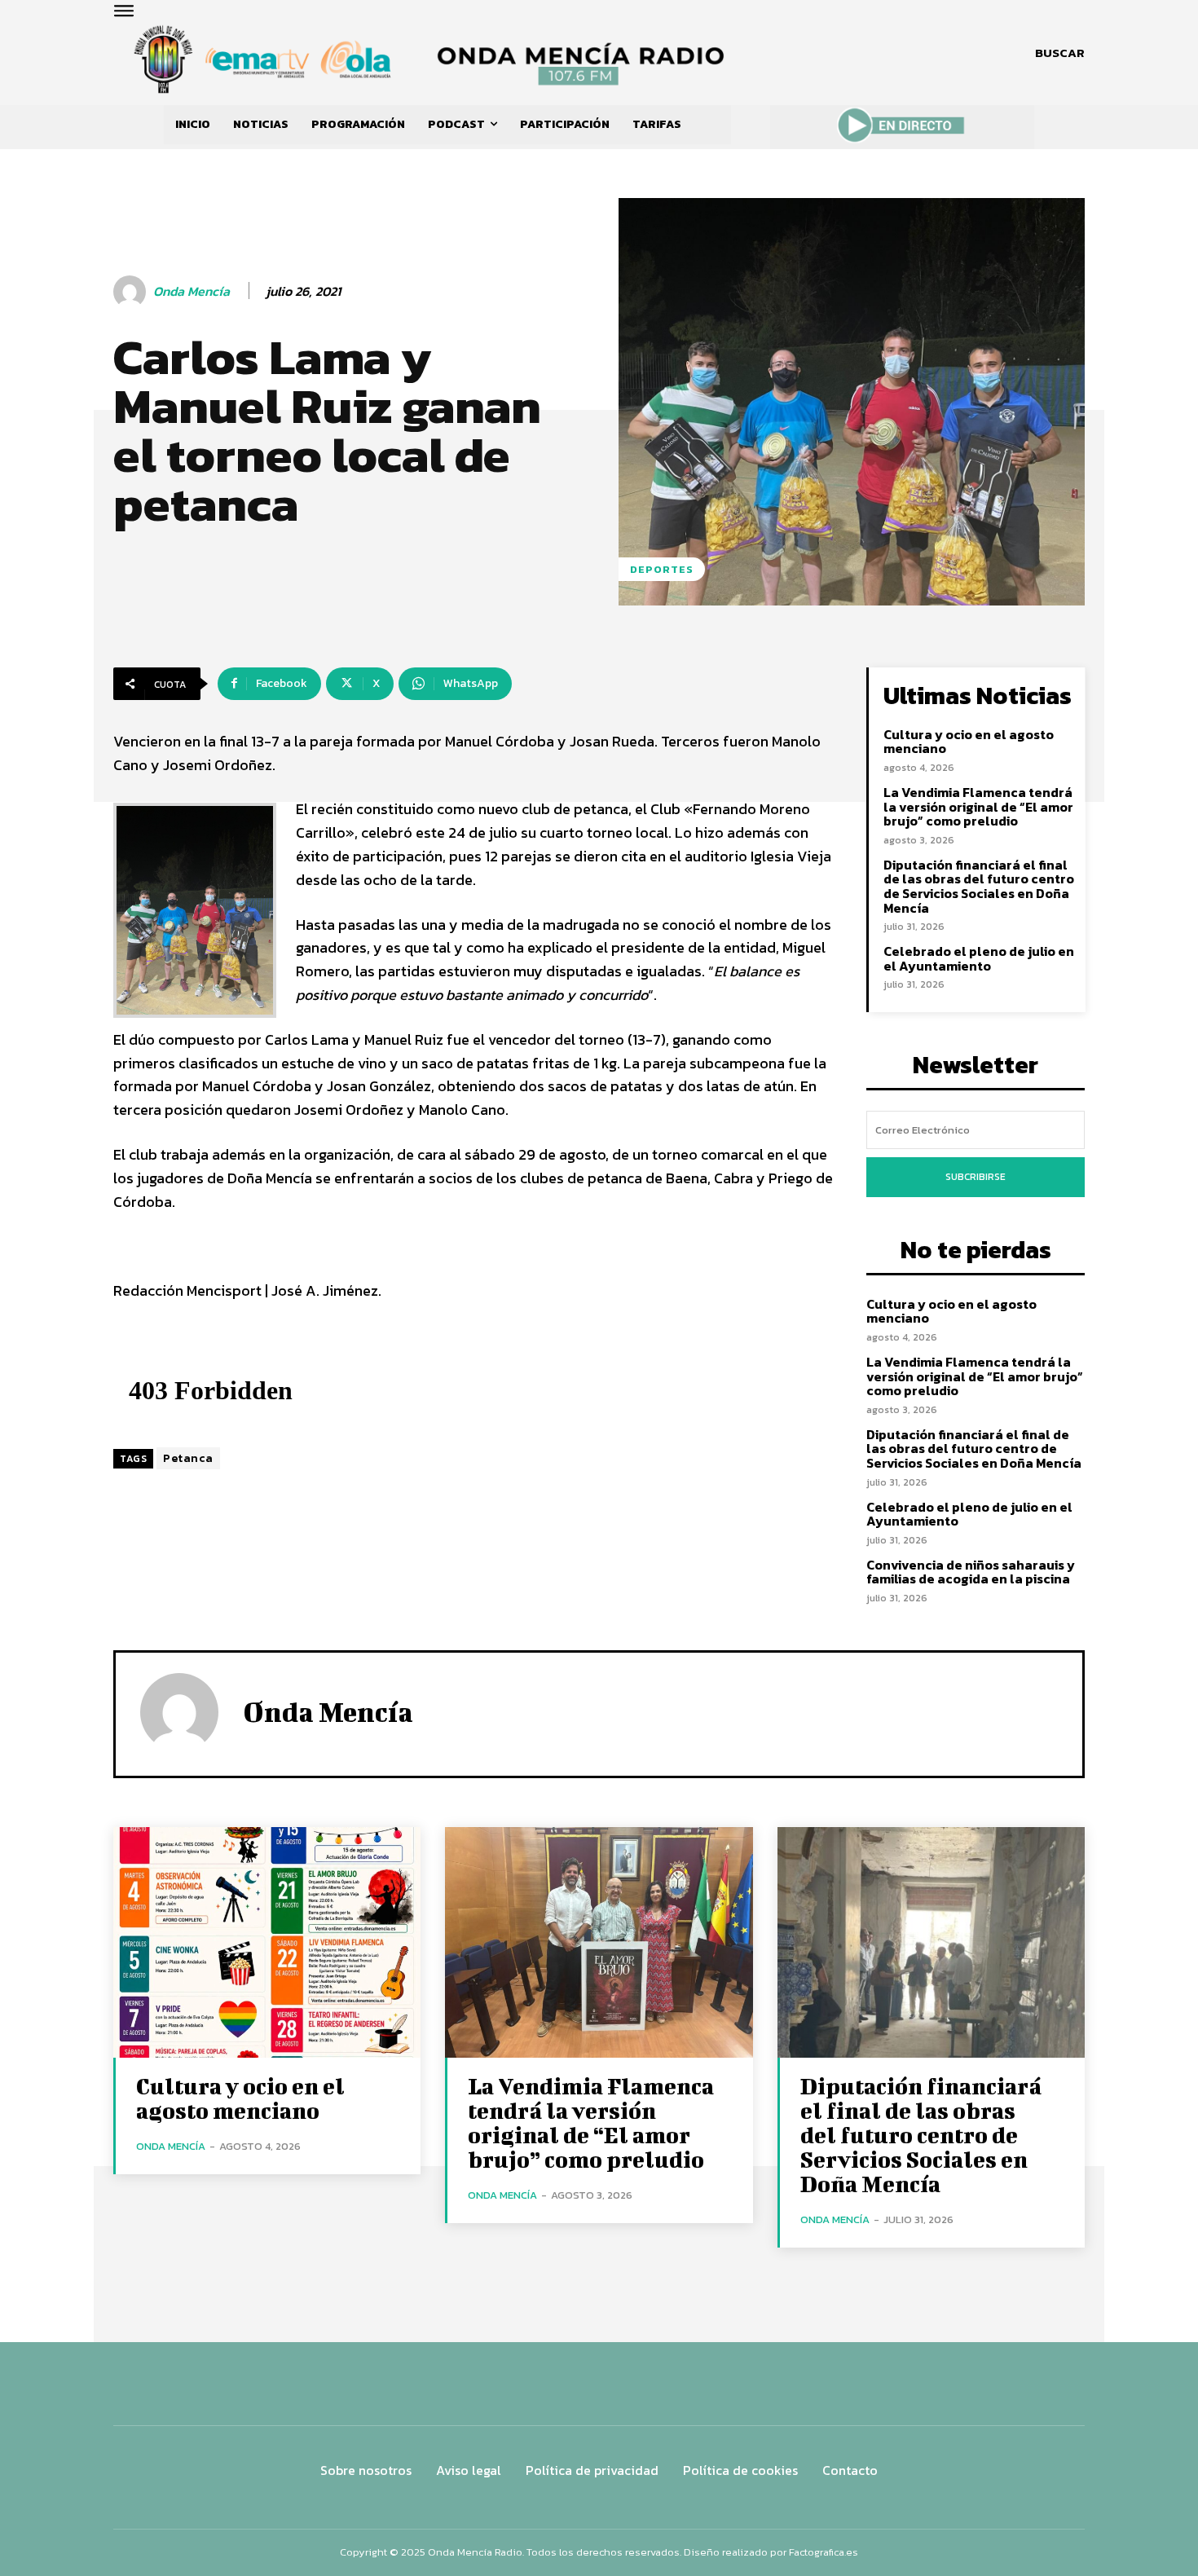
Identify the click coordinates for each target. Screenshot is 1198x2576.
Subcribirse (976, 1177)
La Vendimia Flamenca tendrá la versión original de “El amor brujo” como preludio (978, 806)
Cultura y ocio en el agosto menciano (969, 742)
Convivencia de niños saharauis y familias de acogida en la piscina (971, 1572)
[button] (1060, 53)
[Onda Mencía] (132, 292)
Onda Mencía (192, 291)
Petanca (188, 1458)
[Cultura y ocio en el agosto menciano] (267, 1942)
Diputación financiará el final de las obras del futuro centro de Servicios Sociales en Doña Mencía (979, 886)
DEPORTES (662, 569)
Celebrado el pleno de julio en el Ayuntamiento (979, 958)
